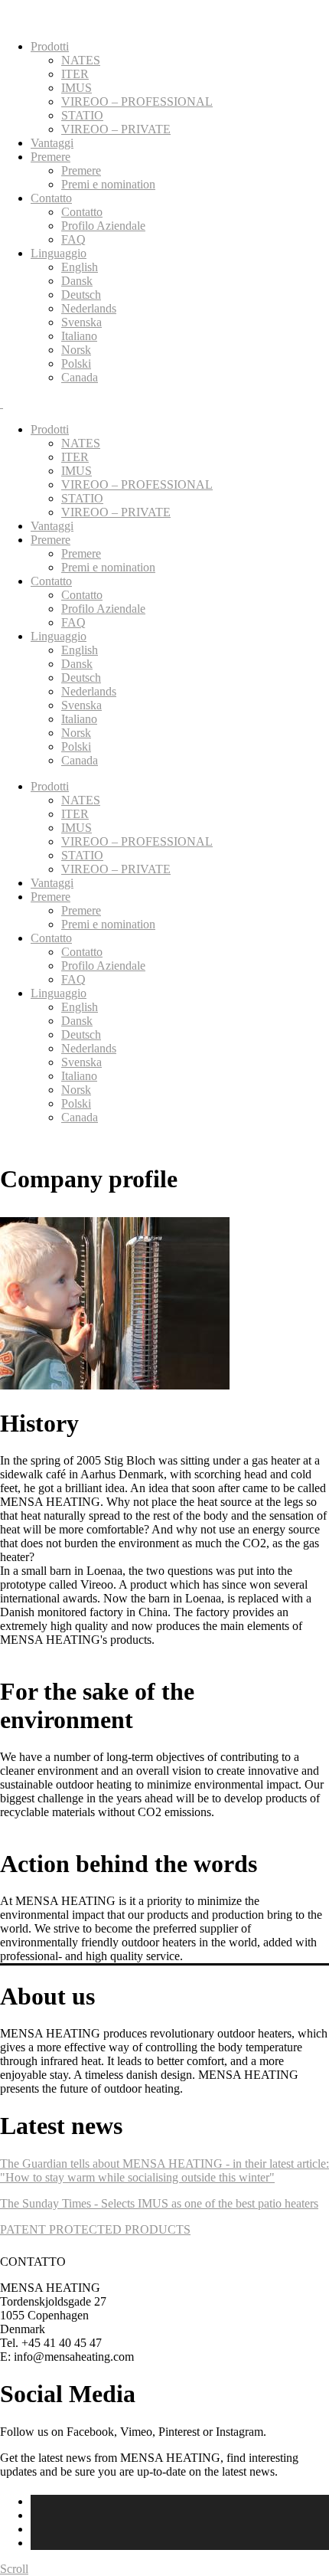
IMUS (77, 88)
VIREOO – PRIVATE (116, 129)
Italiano (79, 336)
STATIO (82, 115)
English (80, 267)
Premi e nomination (108, 184)
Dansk (77, 281)
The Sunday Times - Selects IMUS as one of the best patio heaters (159, 2203)
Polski (76, 363)
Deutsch (81, 295)
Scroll (14, 2569)
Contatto (51, 198)
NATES (81, 60)
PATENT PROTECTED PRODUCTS (95, 2229)
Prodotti (50, 46)
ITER (75, 74)
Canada (80, 377)
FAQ (73, 239)
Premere (50, 157)
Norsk (76, 350)
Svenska (81, 322)
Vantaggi (52, 143)
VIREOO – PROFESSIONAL (137, 101)
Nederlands (89, 308)
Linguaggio (59, 253)
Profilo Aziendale (103, 226)
